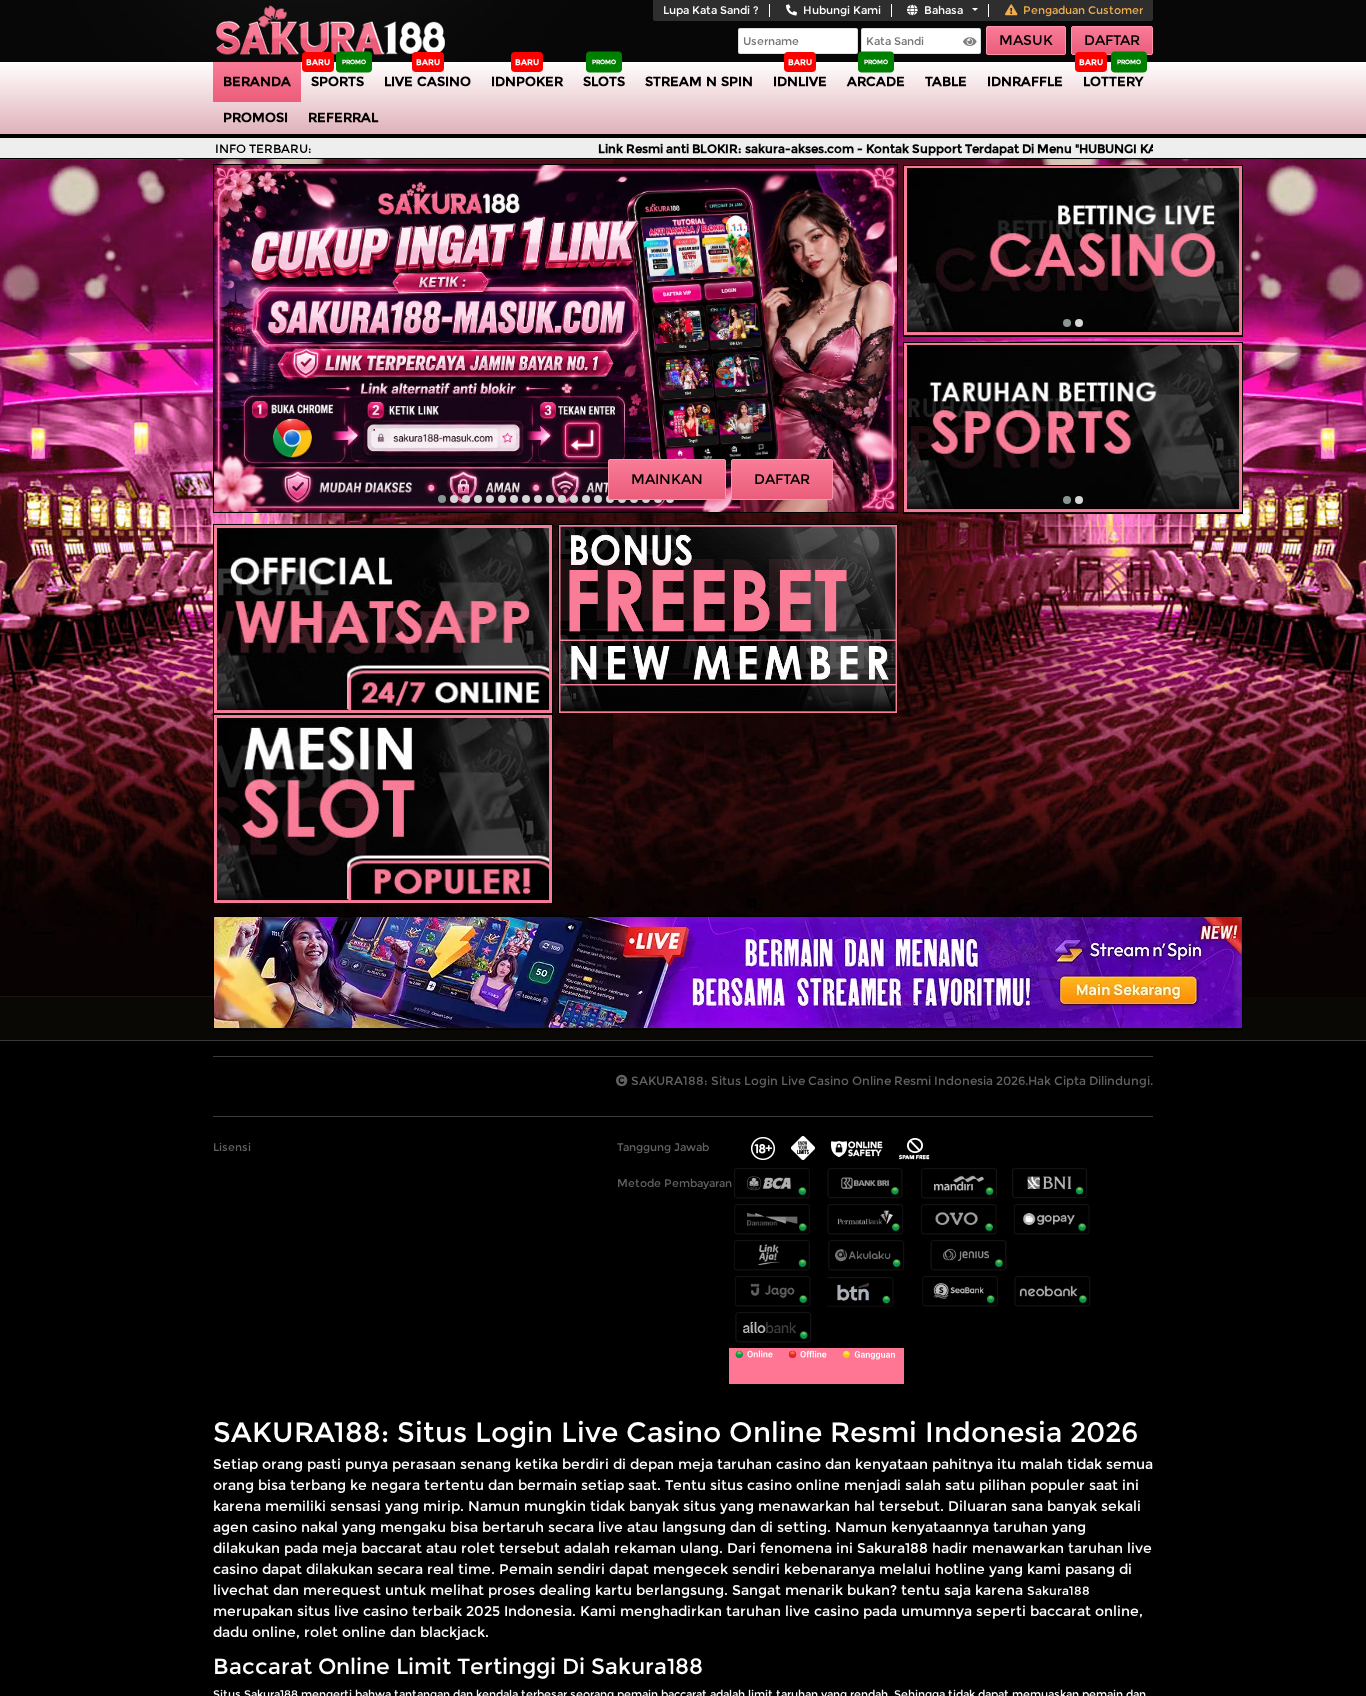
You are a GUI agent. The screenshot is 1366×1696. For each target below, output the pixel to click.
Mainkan (667, 479)
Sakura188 (1058, 1590)
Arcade (876, 81)
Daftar (1112, 40)
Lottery (1113, 81)
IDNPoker (527, 81)
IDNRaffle (1025, 81)
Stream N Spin (699, 81)
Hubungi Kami (842, 10)
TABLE (946, 81)
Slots (604, 81)
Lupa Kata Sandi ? (711, 10)
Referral (343, 117)
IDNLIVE (800, 81)
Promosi (255, 117)
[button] (442, 499)
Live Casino (427, 81)
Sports (337, 81)
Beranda (257, 81)
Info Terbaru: (263, 148)
